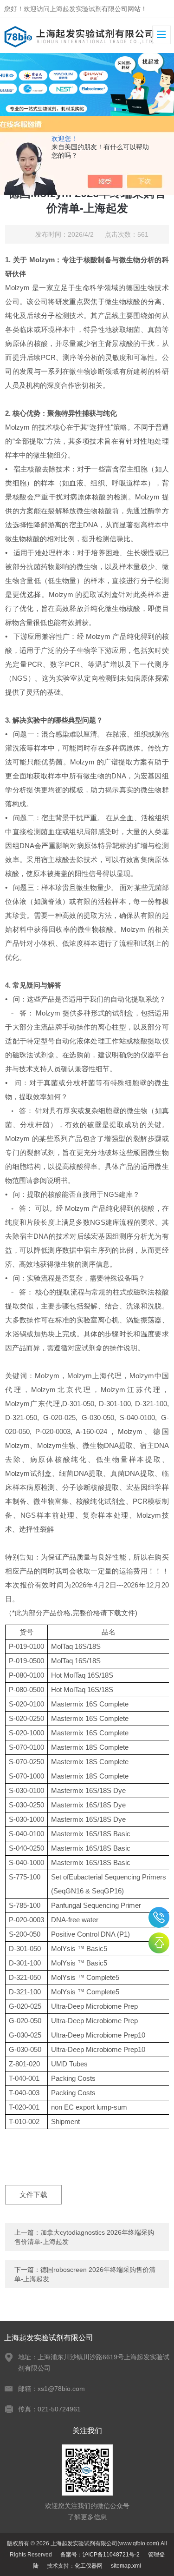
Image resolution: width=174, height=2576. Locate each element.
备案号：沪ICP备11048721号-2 (100, 2555)
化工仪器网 (89, 2566)
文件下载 (33, 2194)
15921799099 (159, 1917)
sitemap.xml (126, 2566)
